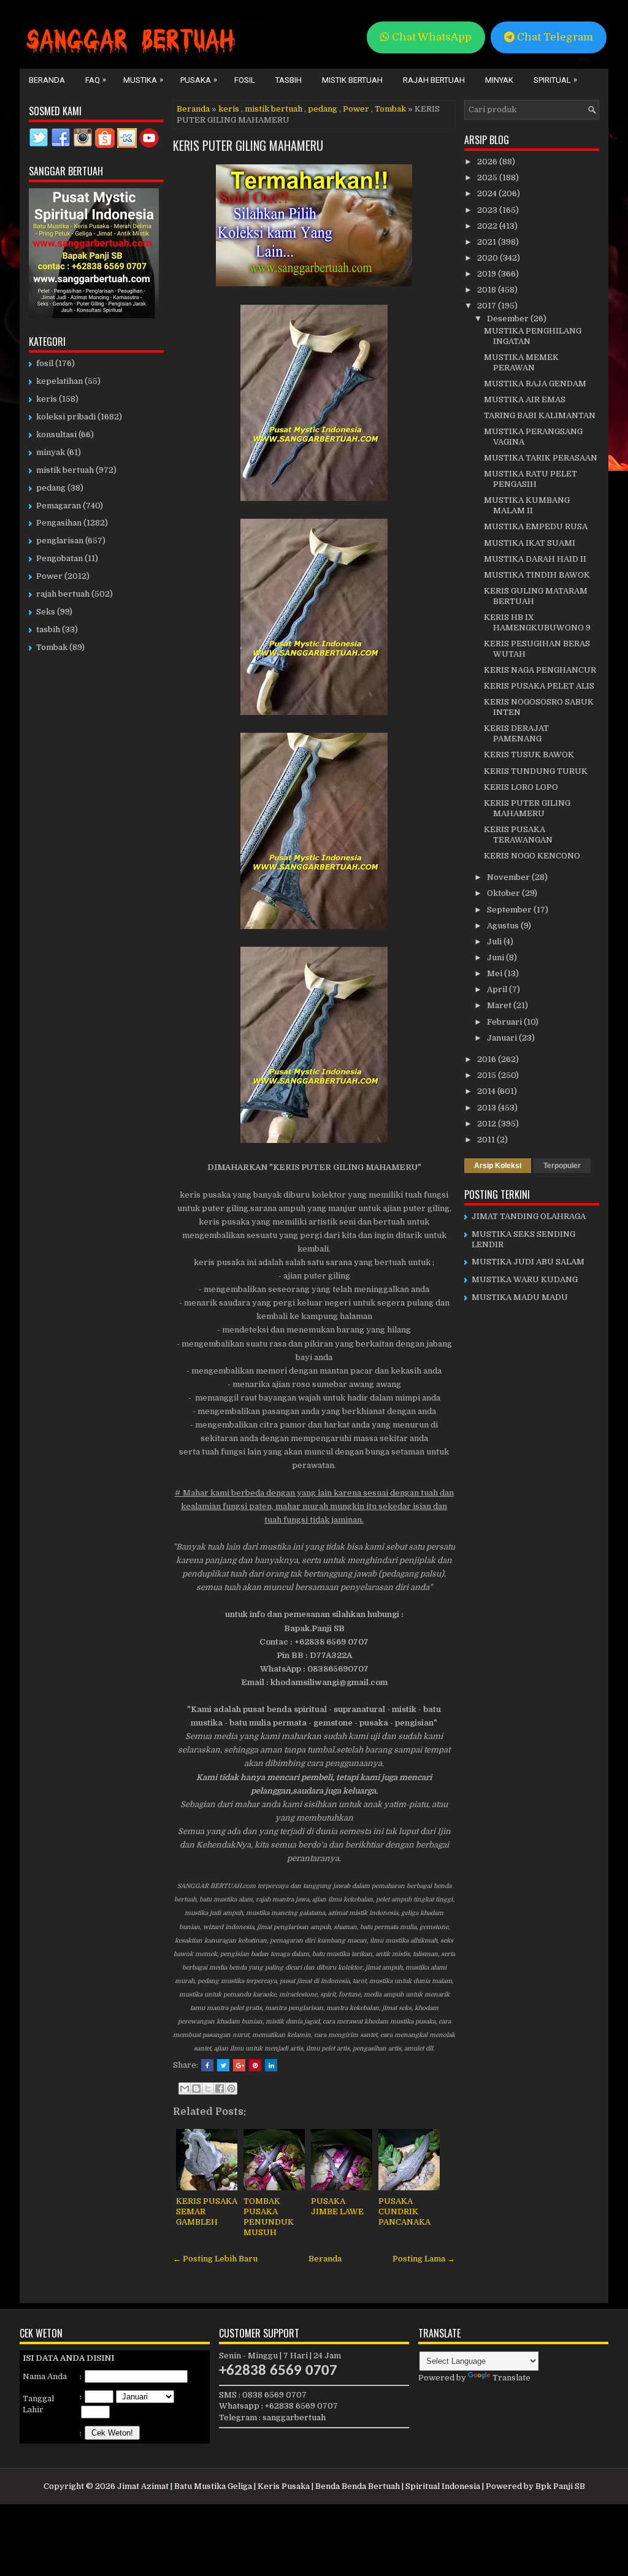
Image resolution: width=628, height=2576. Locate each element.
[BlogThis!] (196, 2089)
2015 (488, 1075)
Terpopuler (562, 1166)
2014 (487, 1091)
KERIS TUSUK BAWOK (529, 755)
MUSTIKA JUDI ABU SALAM (528, 1262)
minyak (51, 452)
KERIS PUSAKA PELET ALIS (539, 686)
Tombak (390, 109)
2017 (488, 306)
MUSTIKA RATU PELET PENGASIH (530, 479)
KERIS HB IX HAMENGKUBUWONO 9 (537, 622)
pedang (323, 109)
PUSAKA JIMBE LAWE (337, 2206)
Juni (496, 957)
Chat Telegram (554, 37)
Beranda (47, 80)
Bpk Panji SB (560, 2486)
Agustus (504, 926)
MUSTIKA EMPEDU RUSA (536, 526)
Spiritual (555, 80)
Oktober (504, 893)
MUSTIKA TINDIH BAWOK (537, 575)
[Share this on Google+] (239, 2065)
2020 (488, 258)
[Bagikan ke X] (208, 2089)
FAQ (96, 80)
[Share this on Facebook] (207, 2065)
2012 (488, 1124)
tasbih (48, 629)
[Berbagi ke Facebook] (220, 2089)
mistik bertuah (274, 109)
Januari (503, 1038)
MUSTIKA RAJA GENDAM (535, 384)
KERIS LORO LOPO (521, 787)
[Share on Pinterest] (255, 2065)
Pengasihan (59, 523)
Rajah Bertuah (434, 80)
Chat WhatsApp (431, 37)
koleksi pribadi (66, 417)
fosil (45, 363)
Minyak (499, 80)
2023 (488, 210)
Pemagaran (59, 506)
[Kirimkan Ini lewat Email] (185, 2089)
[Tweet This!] (223, 2065)
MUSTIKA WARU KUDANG (525, 1279)
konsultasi (56, 434)
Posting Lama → (424, 2259)
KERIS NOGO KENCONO (532, 856)
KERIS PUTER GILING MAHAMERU (248, 145)
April (498, 989)
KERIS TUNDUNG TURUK (536, 771)
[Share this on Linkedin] (271, 2065)
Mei (496, 973)
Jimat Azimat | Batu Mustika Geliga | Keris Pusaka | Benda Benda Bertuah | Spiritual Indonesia (299, 2486)
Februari (505, 1022)
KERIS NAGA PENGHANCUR (540, 670)
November (509, 877)
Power (356, 109)
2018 (488, 290)
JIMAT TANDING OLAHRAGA (529, 1216)
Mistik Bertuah (352, 80)
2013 (488, 1108)
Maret (500, 1005)
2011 (487, 1140)
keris (229, 109)
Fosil (245, 80)
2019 (488, 274)
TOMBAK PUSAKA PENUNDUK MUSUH (269, 2217)
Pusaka (199, 80)
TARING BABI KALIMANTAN (540, 415)
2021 (488, 242)
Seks (46, 612)
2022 (488, 226)
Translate (511, 2378)
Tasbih (289, 80)
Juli (495, 942)
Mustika (143, 80)
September (510, 910)
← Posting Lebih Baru (215, 2259)
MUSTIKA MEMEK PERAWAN (521, 362)
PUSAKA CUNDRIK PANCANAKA (404, 2211)
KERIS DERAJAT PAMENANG (516, 733)
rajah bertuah (63, 594)
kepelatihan (59, 381)
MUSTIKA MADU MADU (520, 1297)
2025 (488, 178)
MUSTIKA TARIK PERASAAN (541, 458)
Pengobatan (59, 558)
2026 (488, 162)
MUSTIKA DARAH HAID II (535, 559)
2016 (488, 1059)
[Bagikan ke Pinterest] (231, 2089)
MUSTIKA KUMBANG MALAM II (527, 505)
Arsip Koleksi (498, 1166)
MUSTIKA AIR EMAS (525, 399)
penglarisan (60, 541)
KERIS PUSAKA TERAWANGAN (518, 835)
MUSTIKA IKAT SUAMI (530, 543)
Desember (509, 319)
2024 (488, 193)
